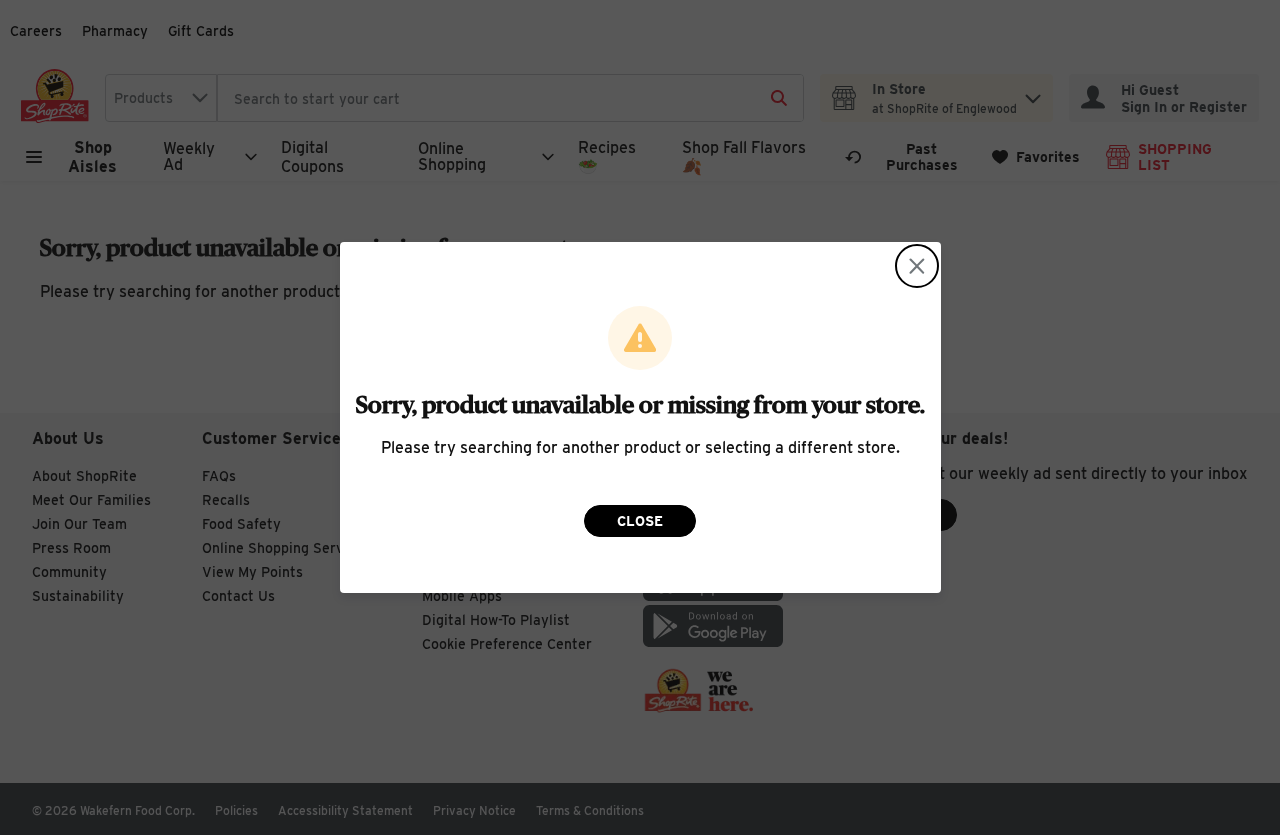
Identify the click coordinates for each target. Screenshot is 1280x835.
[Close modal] (917, 266)
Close (640, 521)
